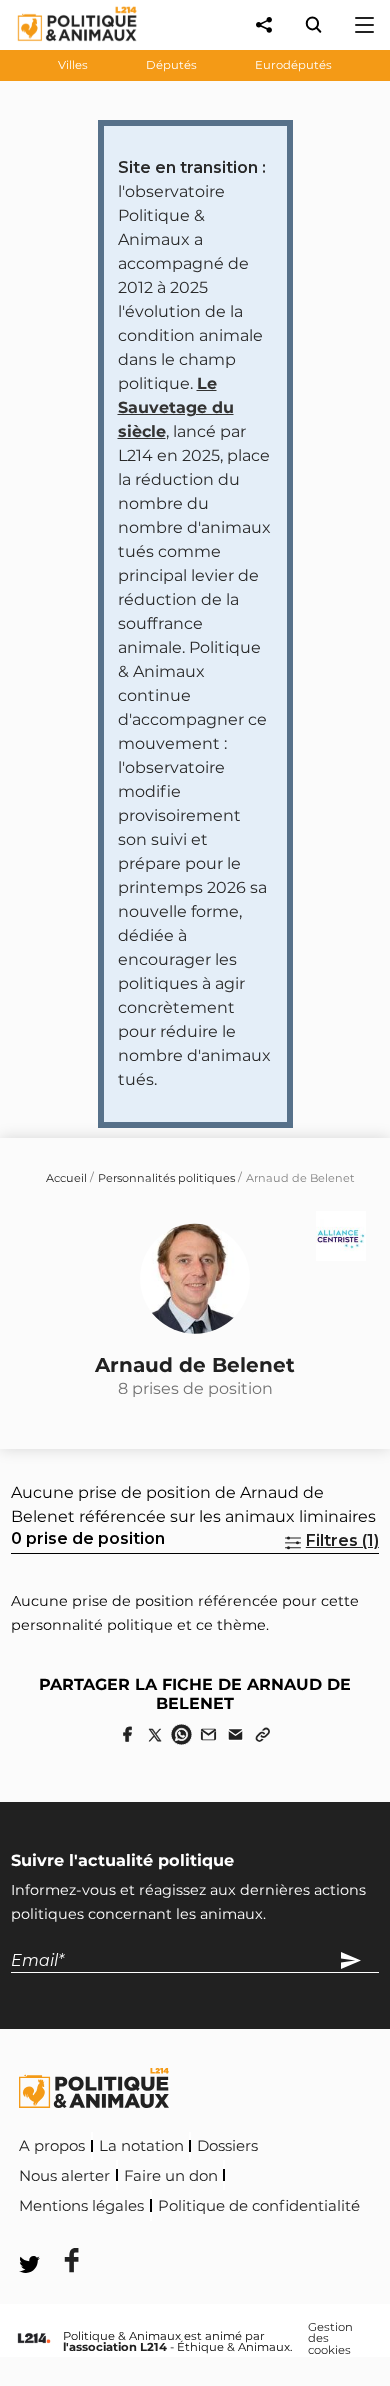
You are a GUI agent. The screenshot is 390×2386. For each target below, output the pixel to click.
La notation (141, 2146)
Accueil (66, 1178)
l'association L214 (115, 2347)
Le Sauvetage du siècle (176, 407)
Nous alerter (64, 2176)
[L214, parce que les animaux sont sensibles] (34, 2339)
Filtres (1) (342, 1540)
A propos (52, 2146)
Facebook (59, 2233)
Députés (171, 65)
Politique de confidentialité (259, 2206)
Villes (73, 65)
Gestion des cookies (330, 2339)
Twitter (151, 2233)
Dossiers (227, 2146)
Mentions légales (81, 2206)
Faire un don (171, 2176)
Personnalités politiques (166, 1178)
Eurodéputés (293, 65)
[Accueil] (61, 45)
